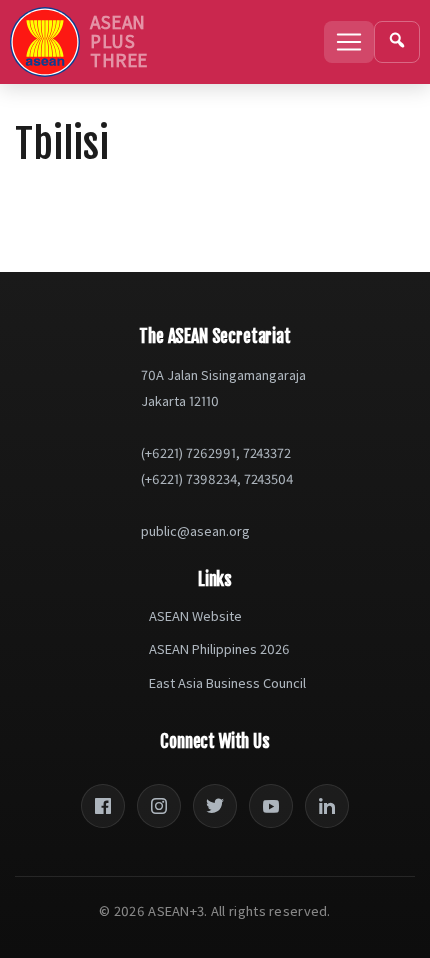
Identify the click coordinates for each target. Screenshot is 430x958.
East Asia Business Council (227, 683)
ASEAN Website (195, 616)
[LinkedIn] (327, 806)
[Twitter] (215, 806)
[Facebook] (103, 806)
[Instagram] (159, 806)
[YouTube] (271, 806)
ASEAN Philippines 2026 (219, 649)
